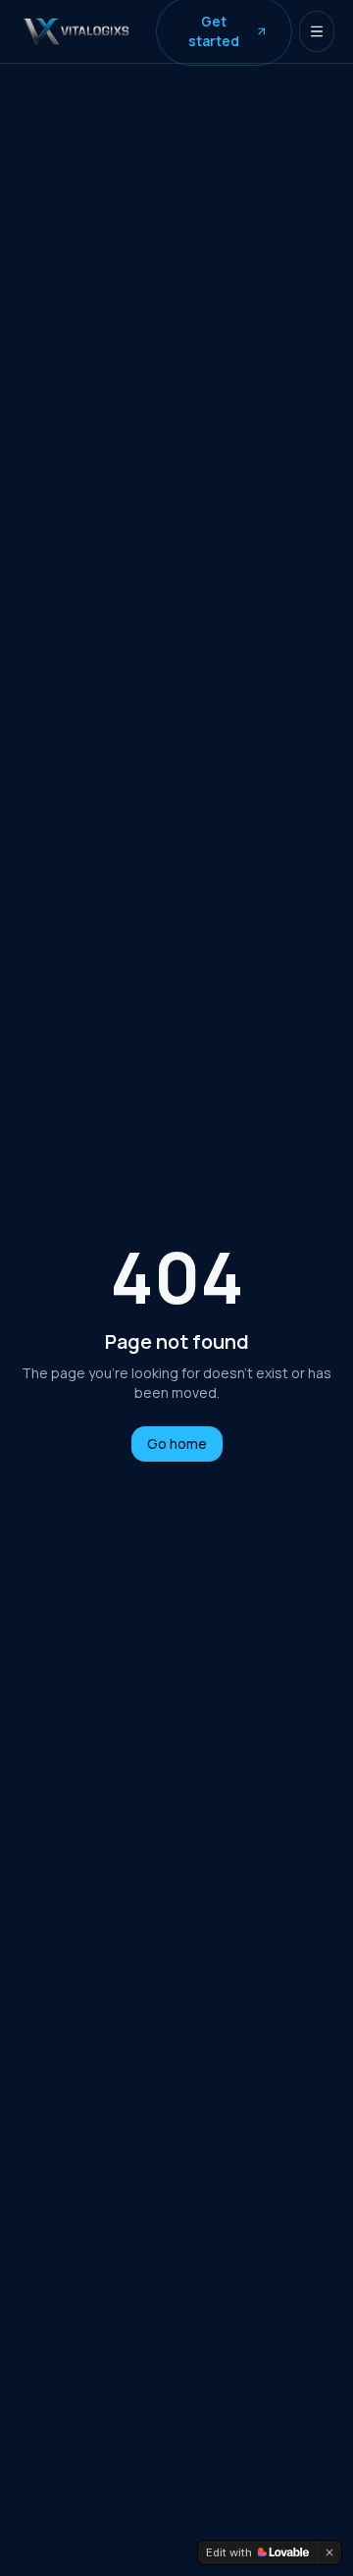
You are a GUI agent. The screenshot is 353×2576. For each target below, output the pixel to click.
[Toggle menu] (317, 31)
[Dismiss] (329, 2552)
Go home (177, 1443)
